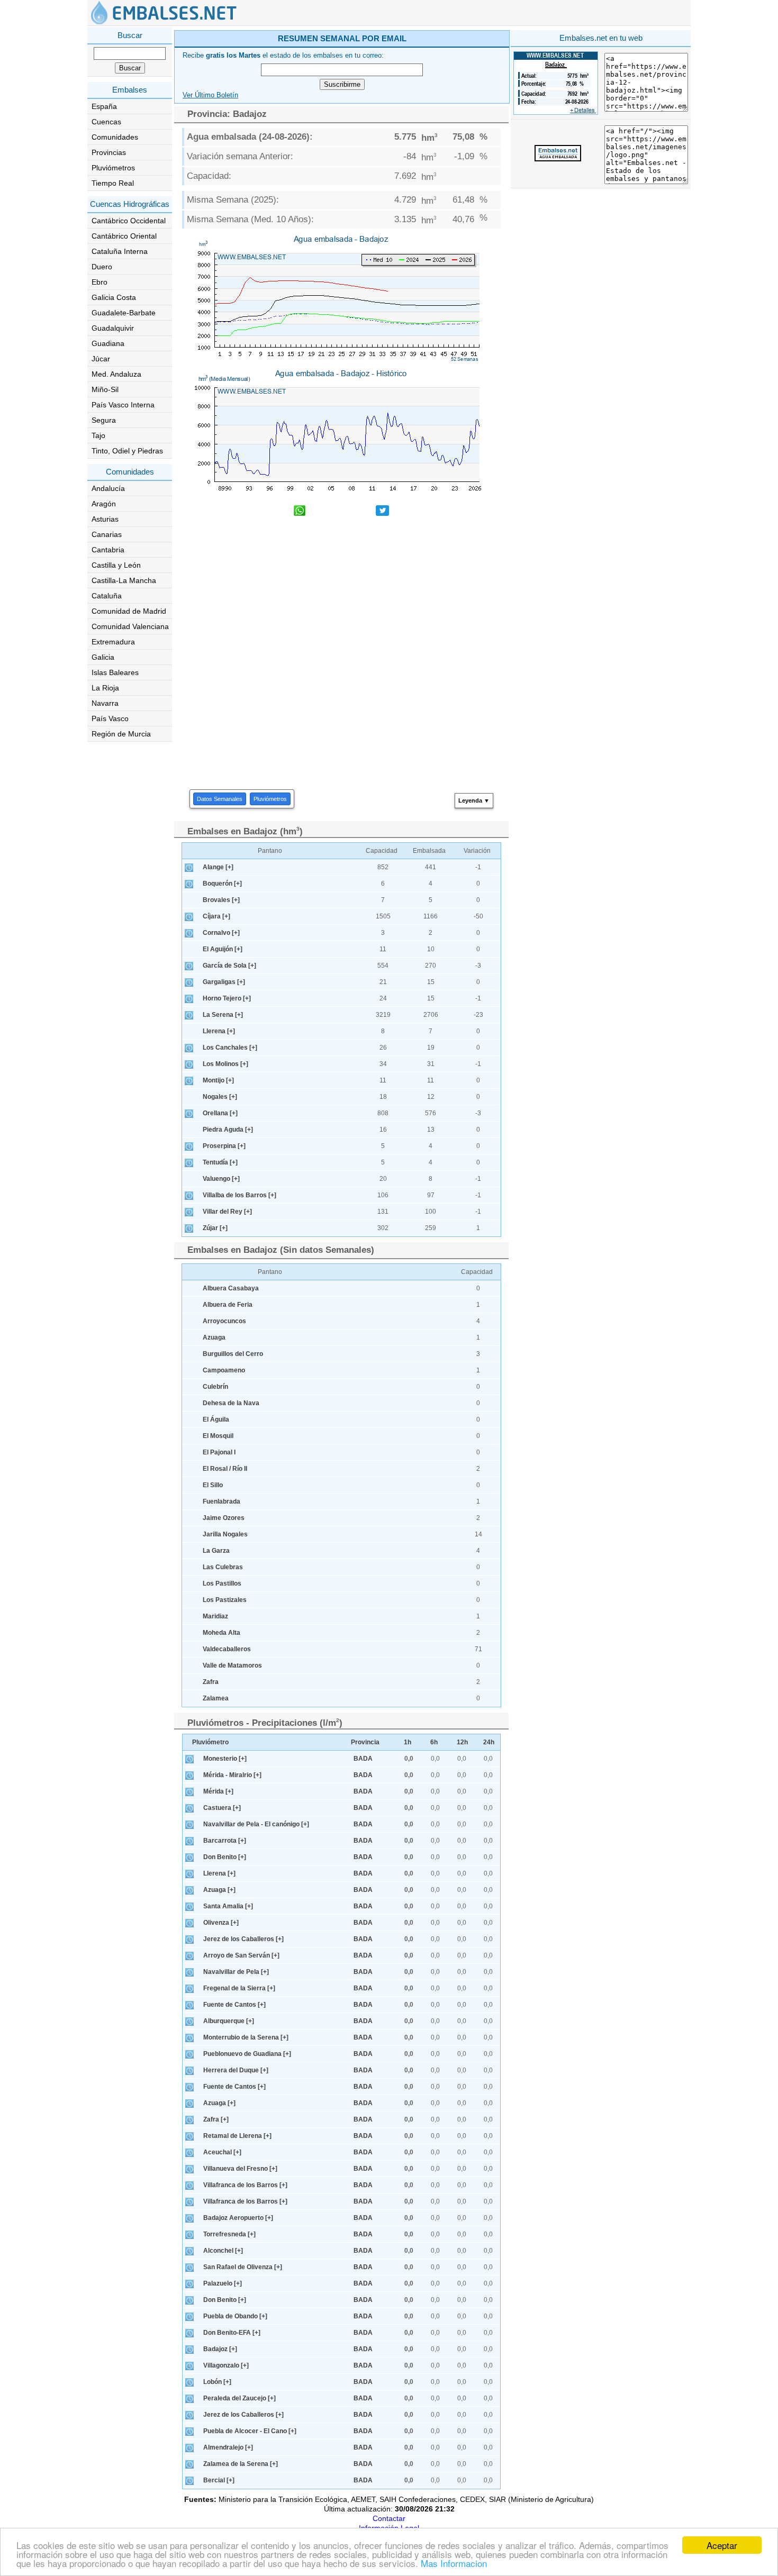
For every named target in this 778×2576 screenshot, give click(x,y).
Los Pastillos (222, 1583)
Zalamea (216, 1698)
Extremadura (113, 642)
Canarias (107, 534)
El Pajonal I (219, 1452)
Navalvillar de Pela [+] (236, 1972)
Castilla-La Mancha (124, 580)
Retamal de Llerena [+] (237, 2136)
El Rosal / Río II (225, 1469)
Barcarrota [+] (225, 1841)
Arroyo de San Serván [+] (241, 1955)
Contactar (389, 2518)
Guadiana (108, 343)
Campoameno (224, 1370)
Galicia (103, 657)
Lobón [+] (217, 2382)
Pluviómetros (113, 168)
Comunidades (115, 137)
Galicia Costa (114, 297)
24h (489, 1742)
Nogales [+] (220, 1097)
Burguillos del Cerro (233, 1354)
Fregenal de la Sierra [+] (239, 1988)
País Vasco (110, 718)
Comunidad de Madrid (129, 611)
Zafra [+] (216, 2119)
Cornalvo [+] (221, 933)
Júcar (101, 359)
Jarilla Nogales (225, 1534)
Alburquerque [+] (229, 2021)
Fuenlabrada (221, 1501)
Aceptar (722, 2545)
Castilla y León (116, 565)
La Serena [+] (223, 1015)
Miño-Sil (105, 389)
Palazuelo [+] (223, 2283)
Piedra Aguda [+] (228, 1130)
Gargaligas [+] (224, 982)
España (104, 106)
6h (434, 1742)
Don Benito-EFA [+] (232, 2333)
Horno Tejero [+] (227, 998)
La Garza (216, 1551)
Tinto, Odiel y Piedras (127, 451)
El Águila (216, 1419)
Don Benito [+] (225, 1857)
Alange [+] (218, 867)
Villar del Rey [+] (227, 1212)
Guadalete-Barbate (124, 313)
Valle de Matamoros (232, 1665)
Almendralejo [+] (228, 2447)
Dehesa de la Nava (231, 1403)
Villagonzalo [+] (226, 2365)
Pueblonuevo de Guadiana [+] (247, 2054)
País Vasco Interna (123, 405)
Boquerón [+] (222, 884)
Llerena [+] (219, 1031)
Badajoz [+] (220, 2349)
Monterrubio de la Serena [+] (246, 2037)
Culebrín (215, 1387)
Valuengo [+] (221, 1179)
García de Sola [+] (229, 966)
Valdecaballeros (227, 1649)
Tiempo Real (113, 183)
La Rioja (105, 688)
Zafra (211, 1682)
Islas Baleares (115, 672)
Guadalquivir (113, 328)
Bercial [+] (219, 2480)
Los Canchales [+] (230, 1048)
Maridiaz (215, 1616)
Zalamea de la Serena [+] (241, 2464)
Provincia (365, 1742)
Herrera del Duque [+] (236, 2070)
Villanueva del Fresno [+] (240, 2169)
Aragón (104, 504)
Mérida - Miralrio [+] (232, 1775)
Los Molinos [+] (225, 1064)
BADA (363, 1759)
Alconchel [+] (223, 2251)
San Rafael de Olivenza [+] (243, 2267)
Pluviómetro (210, 1742)
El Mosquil (218, 1436)
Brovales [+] (221, 900)
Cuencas (106, 122)
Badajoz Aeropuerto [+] (238, 2218)
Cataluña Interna (120, 251)
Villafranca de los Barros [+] (245, 2185)
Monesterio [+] (225, 1759)
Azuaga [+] (219, 1890)
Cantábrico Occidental (129, 221)
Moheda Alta (221, 1633)
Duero (102, 267)
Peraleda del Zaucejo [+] (239, 2398)
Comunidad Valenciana (130, 626)
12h (462, 1742)
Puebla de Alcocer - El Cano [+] (250, 2431)
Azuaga (214, 1337)
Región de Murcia (121, 734)
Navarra (105, 703)
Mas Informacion (454, 2563)
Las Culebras (223, 1567)
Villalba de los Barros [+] (239, 1195)
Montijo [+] (218, 1080)
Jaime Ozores (224, 1518)
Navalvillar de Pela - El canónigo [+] (256, 1824)
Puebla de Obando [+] (235, 2316)
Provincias (109, 152)
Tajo (98, 435)
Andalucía (108, 488)
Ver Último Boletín (210, 95)
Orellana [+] (220, 1113)
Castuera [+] (222, 1808)
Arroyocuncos (224, 1321)
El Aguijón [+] (223, 949)
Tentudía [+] (220, 1162)
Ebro (99, 282)
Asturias (105, 519)
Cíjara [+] (216, 916)
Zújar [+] (215, 1228)
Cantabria (108, 550)
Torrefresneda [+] (229, 2234)
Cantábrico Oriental (124, 236)
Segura (104, 420)
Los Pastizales (225, 1600)
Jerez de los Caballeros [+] (243, 1939)
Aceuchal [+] (222, 2152)
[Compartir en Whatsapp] (300, 512)
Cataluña (107, 596)
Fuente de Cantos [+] (234, 2005)
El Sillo (213, 1485)
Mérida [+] (218, 1791)
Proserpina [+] (224, 1146)
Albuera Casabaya (231, 1288)
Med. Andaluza (116, 374)
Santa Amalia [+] (228, 1906)
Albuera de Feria (228, 1305)
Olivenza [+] (221, 1923)
